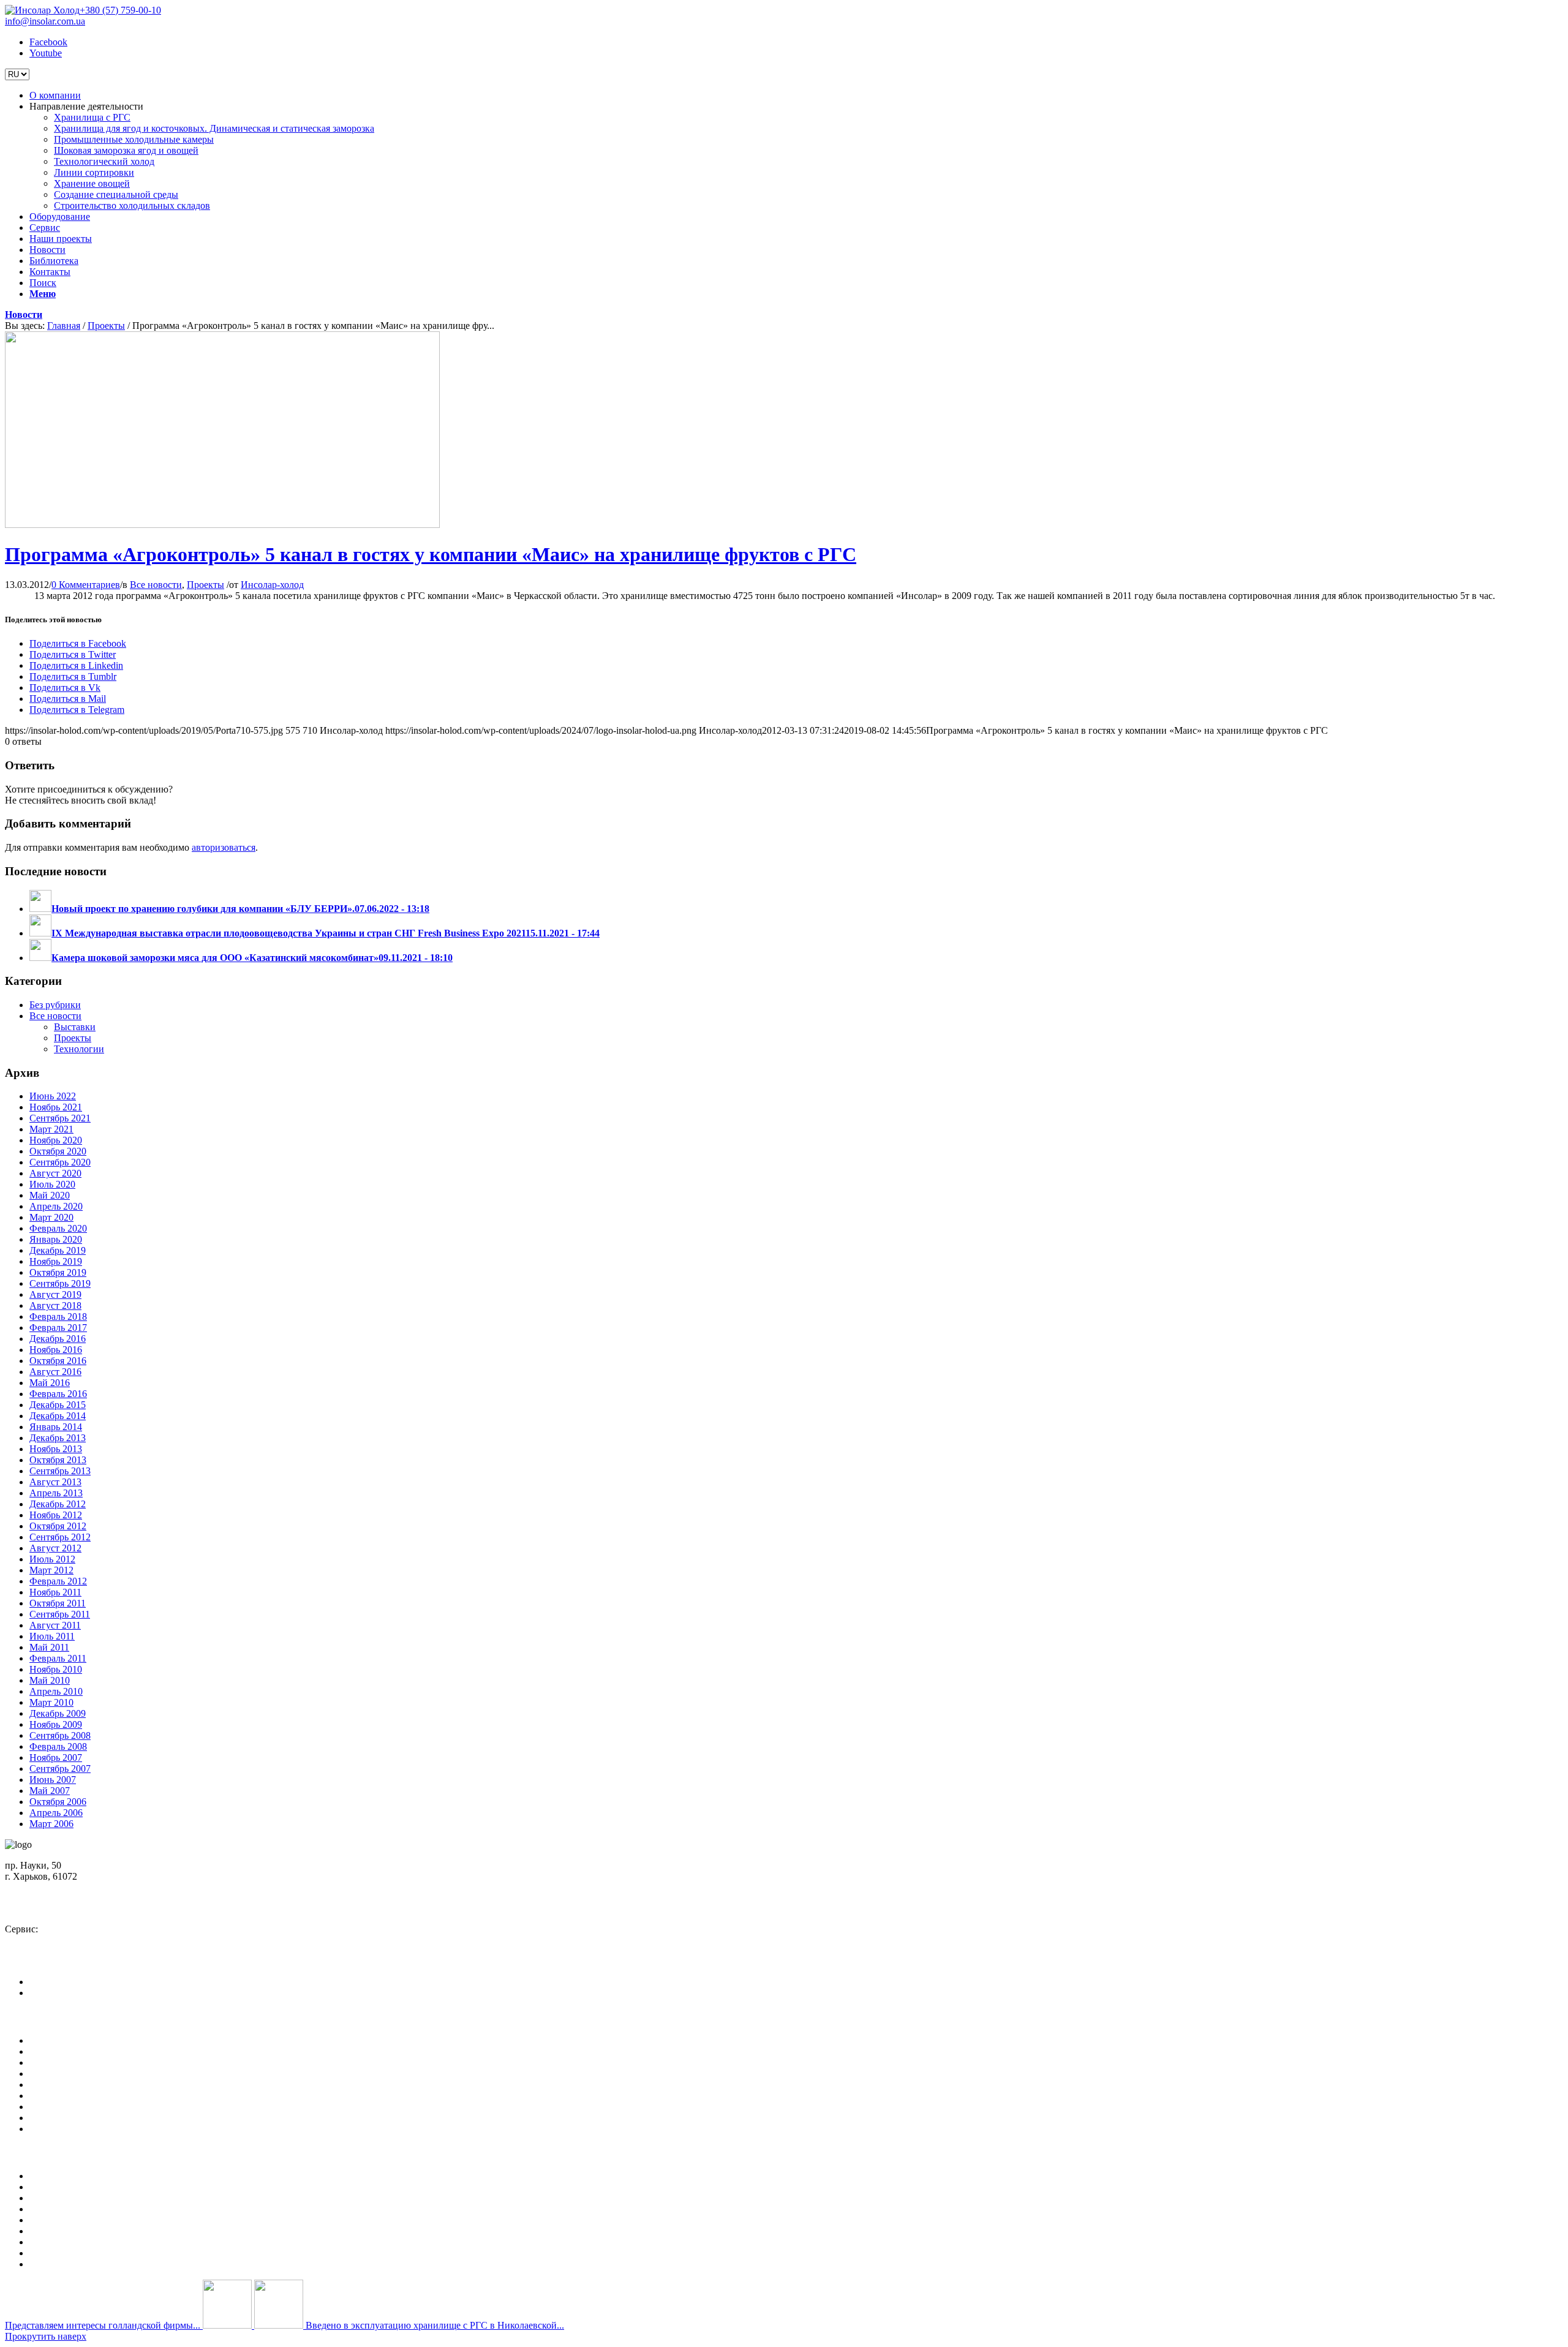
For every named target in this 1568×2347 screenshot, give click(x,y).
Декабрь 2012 (58, 1504)
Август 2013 (55, 1482)
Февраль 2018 (58, 1317)
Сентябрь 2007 (60, 1769)
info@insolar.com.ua (45, 21)
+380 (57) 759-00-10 (120, 10)
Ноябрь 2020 (56, 1140)
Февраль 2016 (58, 1394)
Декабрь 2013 (58, 1438)
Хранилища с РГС (68, 2176)
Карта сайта (54, 2129)
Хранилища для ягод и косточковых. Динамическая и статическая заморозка (190, 2187)
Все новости (156, 585)
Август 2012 (55, 1548)
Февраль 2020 (58, 1228)
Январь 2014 (56, 1427)
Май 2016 (50, 1383)
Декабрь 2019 (58, 1250)
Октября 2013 (58, 1460)
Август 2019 (55, 1294)
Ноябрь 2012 (56, 1515)
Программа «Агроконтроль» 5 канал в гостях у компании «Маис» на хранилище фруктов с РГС (431, 554)
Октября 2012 (58, 1526)
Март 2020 (51, 1217)
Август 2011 (55, 1625)
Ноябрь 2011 (55, 1592)
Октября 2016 (58, 1361)
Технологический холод (80, 2220)
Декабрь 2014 (58, 1416)
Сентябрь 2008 (60, 1735)
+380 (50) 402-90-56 (57, 1908)
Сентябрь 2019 (60, 1283)
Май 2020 (50, 1195)
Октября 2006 (58, 1802)
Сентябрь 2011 (60, 1614)
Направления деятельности (86, 2051)
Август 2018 (55, 1305)
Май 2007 (50, 1791)
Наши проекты (61, 2085)
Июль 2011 (52, 1636)
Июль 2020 (52, 1184)
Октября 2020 (58, 1151)
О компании (55, 2040)
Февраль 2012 (58, 1581)
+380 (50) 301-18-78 (57, 1940)
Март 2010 (51, 1702)
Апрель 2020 (56, 1206)
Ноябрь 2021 (56, 1107)
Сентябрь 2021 (60, 1118)
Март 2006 (51, 1824)
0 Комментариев (86, 585)
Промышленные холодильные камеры (109, 2198)
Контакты (50, 2118)
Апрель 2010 (56, 1691)
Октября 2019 (58, 1272)
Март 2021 (51, 1129)
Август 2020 (55, 1173)
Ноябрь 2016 (56, 1350)
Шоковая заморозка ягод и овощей (102, 2209)
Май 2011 (49, 1647)
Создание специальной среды (92, 2253)
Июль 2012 (52, 1559)
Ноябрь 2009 (56, 1724)
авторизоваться (224, 847)
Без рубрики (55, 1005)
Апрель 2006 (56, 1813)
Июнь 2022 (53, 1096)
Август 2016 (55, 1372)
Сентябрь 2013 (60, 1471)
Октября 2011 (58, 1603)
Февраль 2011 (58, 1658)
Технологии (79, 1049)
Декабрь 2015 (58, 1405)
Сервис (45, 2074)
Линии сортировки (70, 2231)
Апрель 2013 (56, 1493)
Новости (24, 315)
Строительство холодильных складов (107, 2264)
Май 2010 (50, 1680)
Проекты (106, 326)
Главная (64, 326)
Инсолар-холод (272, 585)
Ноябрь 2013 (56, 1449)
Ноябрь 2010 (56, 1669)
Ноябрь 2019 (56, 1261)
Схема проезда (44, 1887)
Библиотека (54, 2107)
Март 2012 (51, 1570)
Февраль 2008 (58, 1746)
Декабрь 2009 (58, 1713)
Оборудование (60, 2063)
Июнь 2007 (53, 1780)
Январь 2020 (56, 1239)
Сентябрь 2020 (60, 1162)
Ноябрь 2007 (56, 1757)
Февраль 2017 (58, 1328)
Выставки (75, 1027)
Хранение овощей (67, 2242)
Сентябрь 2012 (60, 1537)
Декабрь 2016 (58, 1339)
